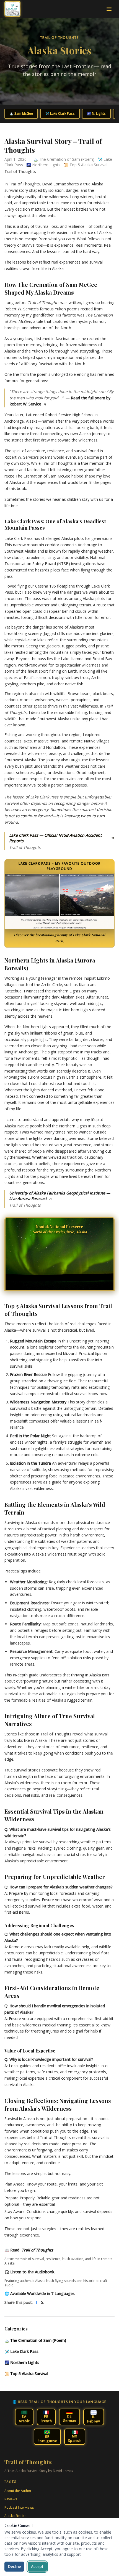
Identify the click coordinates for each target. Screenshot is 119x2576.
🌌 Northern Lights (22, 2362)
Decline (14, 2566)
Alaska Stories (15, 2516)
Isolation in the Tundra (30, 1463)
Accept (37, 2566)
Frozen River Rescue (28, 1374)
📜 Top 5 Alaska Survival (26, 2374)
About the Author (18, 2491)
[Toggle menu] (109, 9)
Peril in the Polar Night (30, 1436)
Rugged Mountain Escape (33, 1341)
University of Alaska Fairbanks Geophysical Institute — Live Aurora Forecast (60, 1196)
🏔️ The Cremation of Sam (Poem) (35, 2340)
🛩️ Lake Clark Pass (60, 113)
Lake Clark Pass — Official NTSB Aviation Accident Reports (55, 838)
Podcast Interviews (19, 2507)
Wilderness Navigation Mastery (38, 1402)
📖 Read (29, 2250)
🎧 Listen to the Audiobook (29, 2272)
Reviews (11, 2499)
